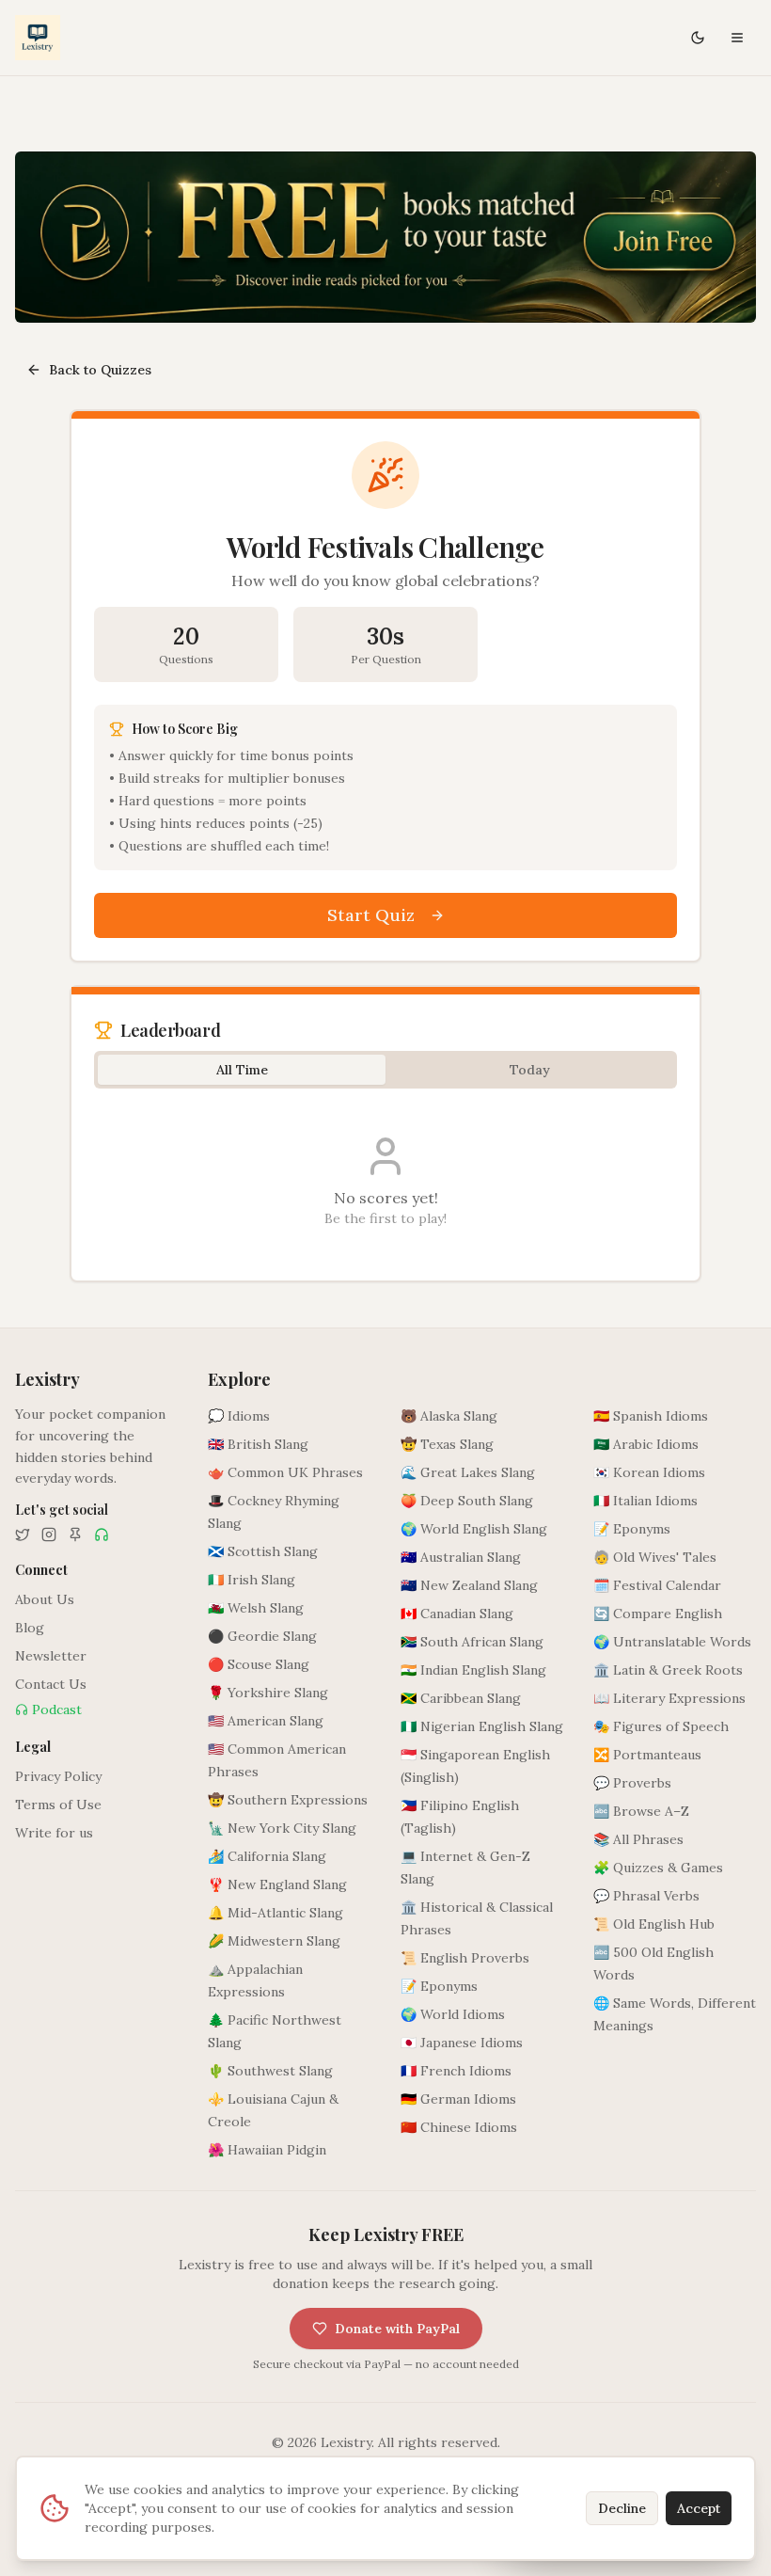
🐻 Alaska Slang (449, 1416)
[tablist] (385, 1070)
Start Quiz (371, 915)
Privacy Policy (58, 1776)
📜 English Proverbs (465, 1958)
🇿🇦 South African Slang (472, 1642)
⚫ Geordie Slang (262, 1636)
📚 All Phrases (638, 1839)
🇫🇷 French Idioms (456, 2071)
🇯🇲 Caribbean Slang (461, 1698)
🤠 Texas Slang (447, 1444)
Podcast (57, 1709)
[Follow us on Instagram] (49, 1534)
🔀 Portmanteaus (647, 1755)
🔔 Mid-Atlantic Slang (275, 1913)
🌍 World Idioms (453, 2014)
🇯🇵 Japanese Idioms (462, 2043)
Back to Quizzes (100, 370)
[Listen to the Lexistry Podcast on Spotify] (102, 1534)
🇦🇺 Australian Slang (461, 1557)
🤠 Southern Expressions (288, 1800)
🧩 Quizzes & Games (658, 1868)
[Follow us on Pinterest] (75, 1534)
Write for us (54, 1833)
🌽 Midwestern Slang (274, 1941)
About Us (45, 1599)
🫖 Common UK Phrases (285, 1472)
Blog (30, 1628)
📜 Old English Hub (654, 1924)
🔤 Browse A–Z (641, 1811)
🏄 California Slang (267, 1856)
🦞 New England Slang (277, 1884)
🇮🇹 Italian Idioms (645, 1501)
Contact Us (51, 1684)
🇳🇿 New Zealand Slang (469, 1585)
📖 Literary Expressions (669, 1698)
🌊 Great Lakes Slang (468, 1472)
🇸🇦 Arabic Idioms (646, 1444)
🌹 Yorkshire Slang (268, 1693)
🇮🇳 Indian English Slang (473, 1670)
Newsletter (51, 1656)
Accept (699, 2508)
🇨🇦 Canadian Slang (457, 1614)
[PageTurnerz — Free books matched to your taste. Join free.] (385, 237)
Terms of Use (58, 1805)
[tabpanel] (385, 1181)
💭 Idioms (239, 1416)
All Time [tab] (242, 1070)
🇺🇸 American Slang (266, 1721)
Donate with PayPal (397, 2329)
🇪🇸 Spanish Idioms (651, 1416)
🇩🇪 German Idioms (458, 2099)
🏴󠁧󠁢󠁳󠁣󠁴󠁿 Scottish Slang (263, 1551)
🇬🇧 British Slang (258, 1444)
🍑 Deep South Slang (467, 1501)
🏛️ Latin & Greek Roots (668, 1670)
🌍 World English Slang (474, 1529)
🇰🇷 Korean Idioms (649, 1472)
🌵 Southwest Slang (270, 2071)
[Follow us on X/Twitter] (23, 1534)
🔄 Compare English (658, 1614)
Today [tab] (530, 1070)
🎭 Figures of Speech (661, 1726)
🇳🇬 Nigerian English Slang (482, 1726)
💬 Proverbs (632, 1783)
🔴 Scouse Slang (259, 1664)
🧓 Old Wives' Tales (655, 1557)
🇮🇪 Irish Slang (252, 1580)
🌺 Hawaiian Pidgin (267, 2150)
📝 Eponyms (439, 1986)
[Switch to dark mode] (698, 38)
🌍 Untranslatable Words (672, 1642)
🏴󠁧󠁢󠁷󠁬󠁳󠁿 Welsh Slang (256, 1608)
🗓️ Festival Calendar (657, 1585)
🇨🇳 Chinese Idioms (459, 2127)
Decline (622, 2508)
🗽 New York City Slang (282, 1828)
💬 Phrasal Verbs (646, 1896)
